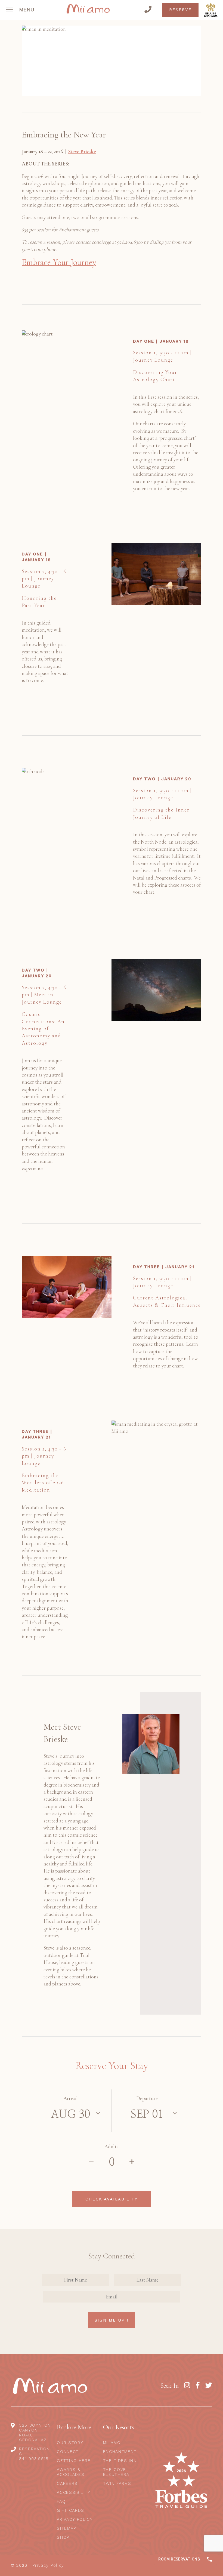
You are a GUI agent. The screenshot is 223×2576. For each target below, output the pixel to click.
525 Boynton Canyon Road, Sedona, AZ (35, 2433)
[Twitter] (209, 2386)
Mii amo (112, 2443)
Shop (63, 2537)
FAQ (61, 2501)
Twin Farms (117, 2483)
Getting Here (74, 2461)
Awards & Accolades (71, 2472)
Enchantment (120, 2452)
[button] (21, 10)
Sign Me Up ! (112, 2320)
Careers (67, 2483)
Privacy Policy (75, 2519)
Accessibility (74, 2492)
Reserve (180, 10)
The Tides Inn (120, 2461)
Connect (68, 2452)
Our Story (70, 2443)
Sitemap (66, 2528)
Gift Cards (71, 2510)
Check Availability (112, 2199)
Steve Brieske (82, 151)
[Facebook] (198, 2386)
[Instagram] (187, 2386)
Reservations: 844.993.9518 (34, 2454)
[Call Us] (148, 10)
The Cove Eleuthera (116, 2472)
